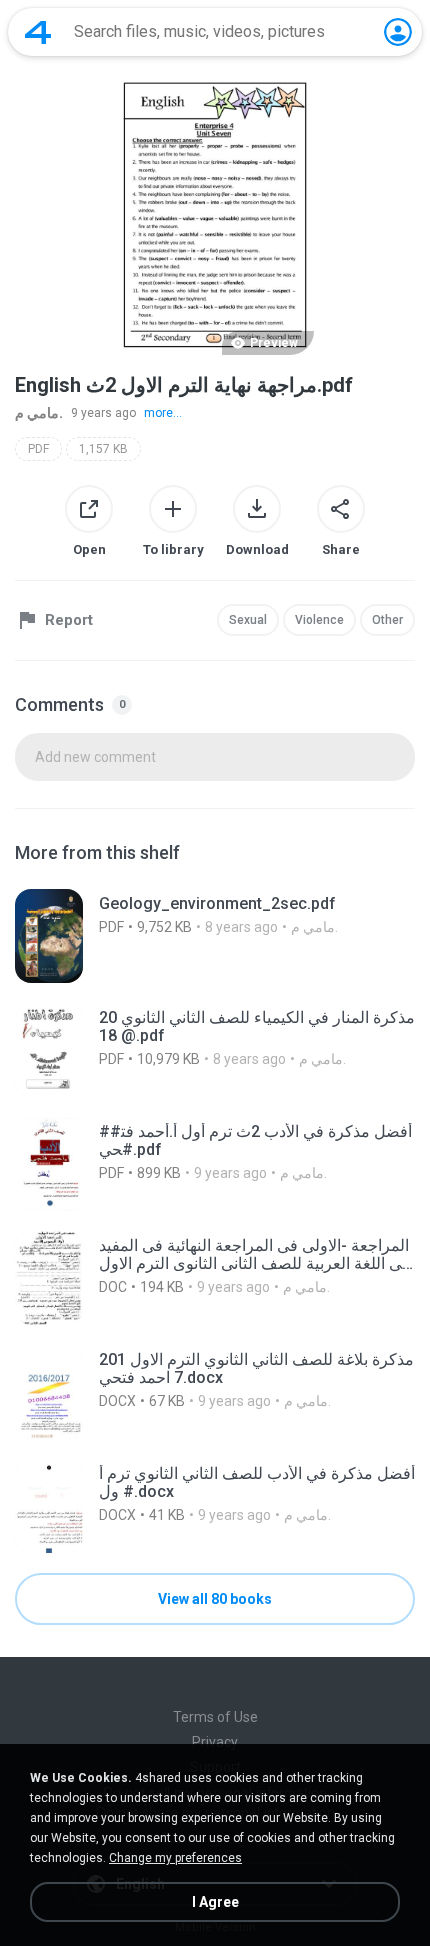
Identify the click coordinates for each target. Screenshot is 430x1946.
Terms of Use (215, 1717)
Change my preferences (175, 1858)
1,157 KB (103, 449)
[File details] (215, 936)
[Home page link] (38, 32)
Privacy (215, 1742)
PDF (38, 449)
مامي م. (39, 413)
